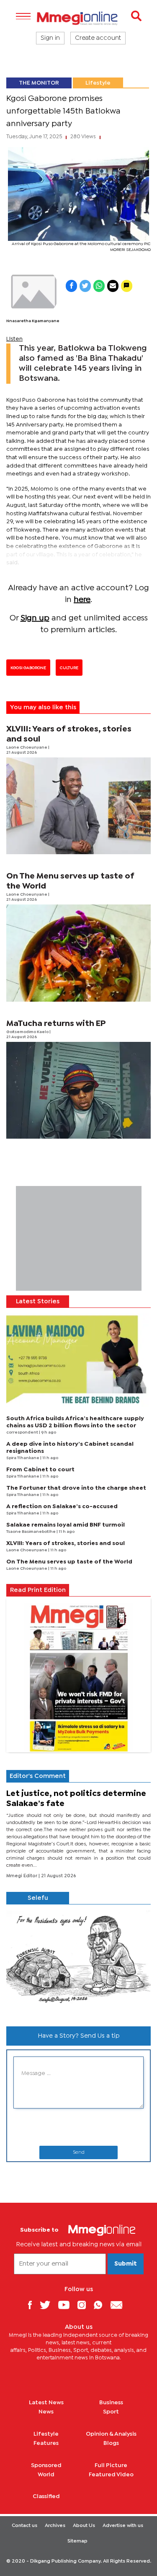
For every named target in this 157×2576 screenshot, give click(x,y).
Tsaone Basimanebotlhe (31, 1532)
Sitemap (77, 2541)
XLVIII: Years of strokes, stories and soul (66, 1543)
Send (79, 2152)
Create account (98, 38)
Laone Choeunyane (27, 748)
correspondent (23, 1433)
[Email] (120, 2305)
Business (111, 2403)
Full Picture (111, 2465)
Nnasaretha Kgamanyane (33, 321)
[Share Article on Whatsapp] (99, 286)
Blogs (111, 2443)
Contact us (24, 2526)
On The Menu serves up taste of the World (69, 1562)
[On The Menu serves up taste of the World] (78, 953)
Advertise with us (123, 2526)
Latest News (46, 2403)
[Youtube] (67, 2305)
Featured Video (111, 2475)
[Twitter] (48, 2305)
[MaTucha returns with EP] (78, 1090)
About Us (84, 2526)
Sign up (35, 618)
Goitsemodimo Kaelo (28, 1032)
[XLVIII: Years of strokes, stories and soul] (78, 806)
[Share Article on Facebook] (71, 286)
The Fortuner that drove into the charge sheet (76, 1488)
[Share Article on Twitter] (85, 286)
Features (46, 2443)
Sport (111, 2412)
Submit (126, 2264)
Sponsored (46, 2465)
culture (69, 668)
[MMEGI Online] (78, 18)
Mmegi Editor (22, 1876)
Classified (46, 2496)
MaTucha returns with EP (56, 1024)
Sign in (50, 38)
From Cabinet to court (40, 1470)
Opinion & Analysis (111, 2434)
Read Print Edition (38, 1590)
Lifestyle (98, 83)
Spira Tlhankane (23, 1458)
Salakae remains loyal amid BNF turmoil (66, 1525)
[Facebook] (33, 2305)
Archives (55, 2526)
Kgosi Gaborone (28, 668)
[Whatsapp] (101, 2305)
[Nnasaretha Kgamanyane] (33, 292)
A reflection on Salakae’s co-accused (62, 1506)
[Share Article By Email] (113, 286)
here (82, 600)
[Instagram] (85, 2305)
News (46, 2412)
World (46, 2475)
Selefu (38, 1898)
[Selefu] (78, 1962)
